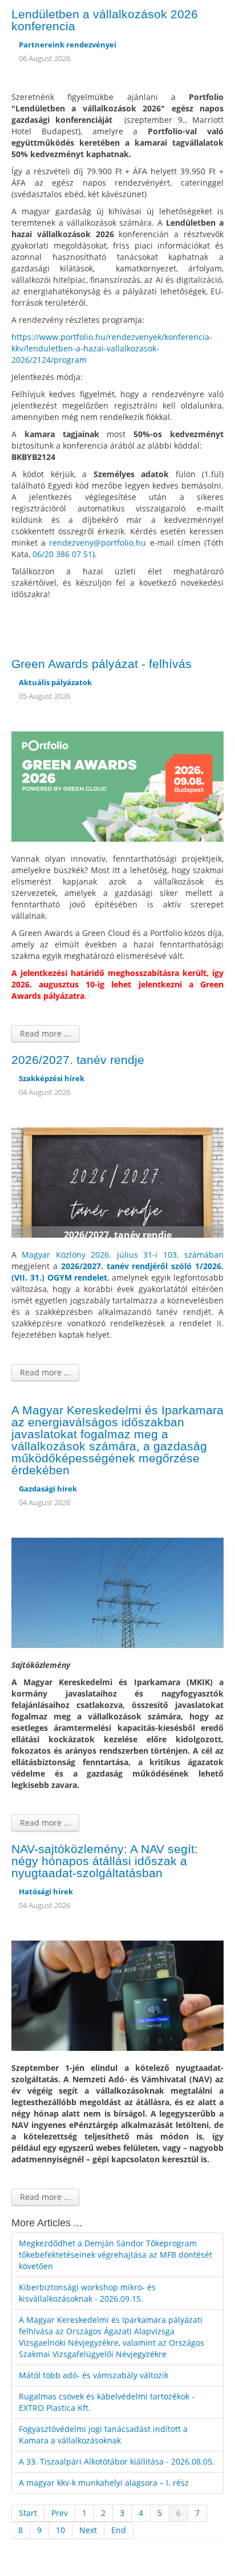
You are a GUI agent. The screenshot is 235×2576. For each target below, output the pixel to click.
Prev (60, 2513)
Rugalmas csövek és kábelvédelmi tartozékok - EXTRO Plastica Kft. (107, 2402)
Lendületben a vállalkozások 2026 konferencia (105, 20)
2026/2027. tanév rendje (78, 1060)
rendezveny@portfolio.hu (98, 543)
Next (88, 2530)
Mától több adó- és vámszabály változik (94, 2375)
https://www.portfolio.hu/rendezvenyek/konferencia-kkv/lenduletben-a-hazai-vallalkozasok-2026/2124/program (112, 348)
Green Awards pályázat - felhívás (102, 664)
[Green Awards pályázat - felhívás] (117, 785)
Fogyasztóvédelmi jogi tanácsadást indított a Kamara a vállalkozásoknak (103, 2435)
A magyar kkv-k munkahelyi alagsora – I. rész (104, 2483)
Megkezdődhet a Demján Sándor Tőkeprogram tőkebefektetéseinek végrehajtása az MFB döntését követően (116, 2255)
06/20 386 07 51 (62, 554)
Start (28, 2513)
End (119, 2530)
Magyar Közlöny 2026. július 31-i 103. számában (123, 1255)
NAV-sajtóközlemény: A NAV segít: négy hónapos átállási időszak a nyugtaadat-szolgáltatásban (105, 1861)
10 (60, 2530)
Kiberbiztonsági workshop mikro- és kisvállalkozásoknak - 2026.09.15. (87, 2293)
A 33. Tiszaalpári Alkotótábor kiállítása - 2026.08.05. (117, 2461)
